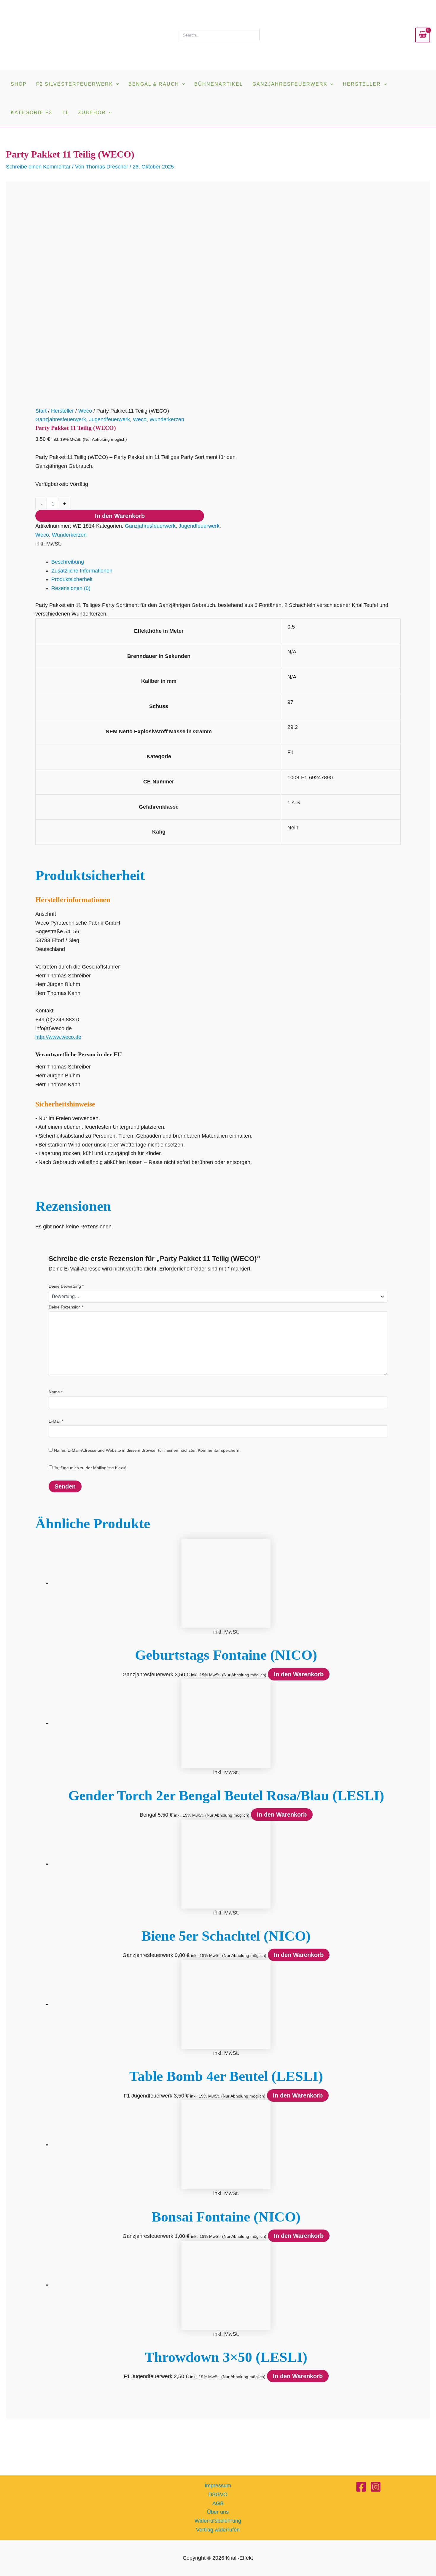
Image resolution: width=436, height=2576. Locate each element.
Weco (85, 411)
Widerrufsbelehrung (218, 2521)
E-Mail (56, 1421)
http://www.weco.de (58, 1037)
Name (56, 1392)
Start (41, 411)
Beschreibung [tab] (68, 562)
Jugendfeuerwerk (109, 419)
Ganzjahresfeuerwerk (61, 419)
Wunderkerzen (167, 419)
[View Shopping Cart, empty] (423, 35)
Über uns (218, 2512)
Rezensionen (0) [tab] (71, 588)
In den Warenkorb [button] (299, 1674)
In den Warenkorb (120, 516)
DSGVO (218, 2494)
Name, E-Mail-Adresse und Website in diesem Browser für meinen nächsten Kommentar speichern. (147, 1450)
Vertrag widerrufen (218, 2530)
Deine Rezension (66, 1307)
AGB (218, 2503)
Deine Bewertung (66, 1286)
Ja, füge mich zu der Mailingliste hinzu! (89, 1468)
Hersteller (62, 411)
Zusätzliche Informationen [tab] (82, 571)
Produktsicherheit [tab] (72, 579)
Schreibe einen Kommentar (38, 167)
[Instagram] (376, 2487)
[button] (116, 84)
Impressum (218, 2486)
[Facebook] (361, 2487)
